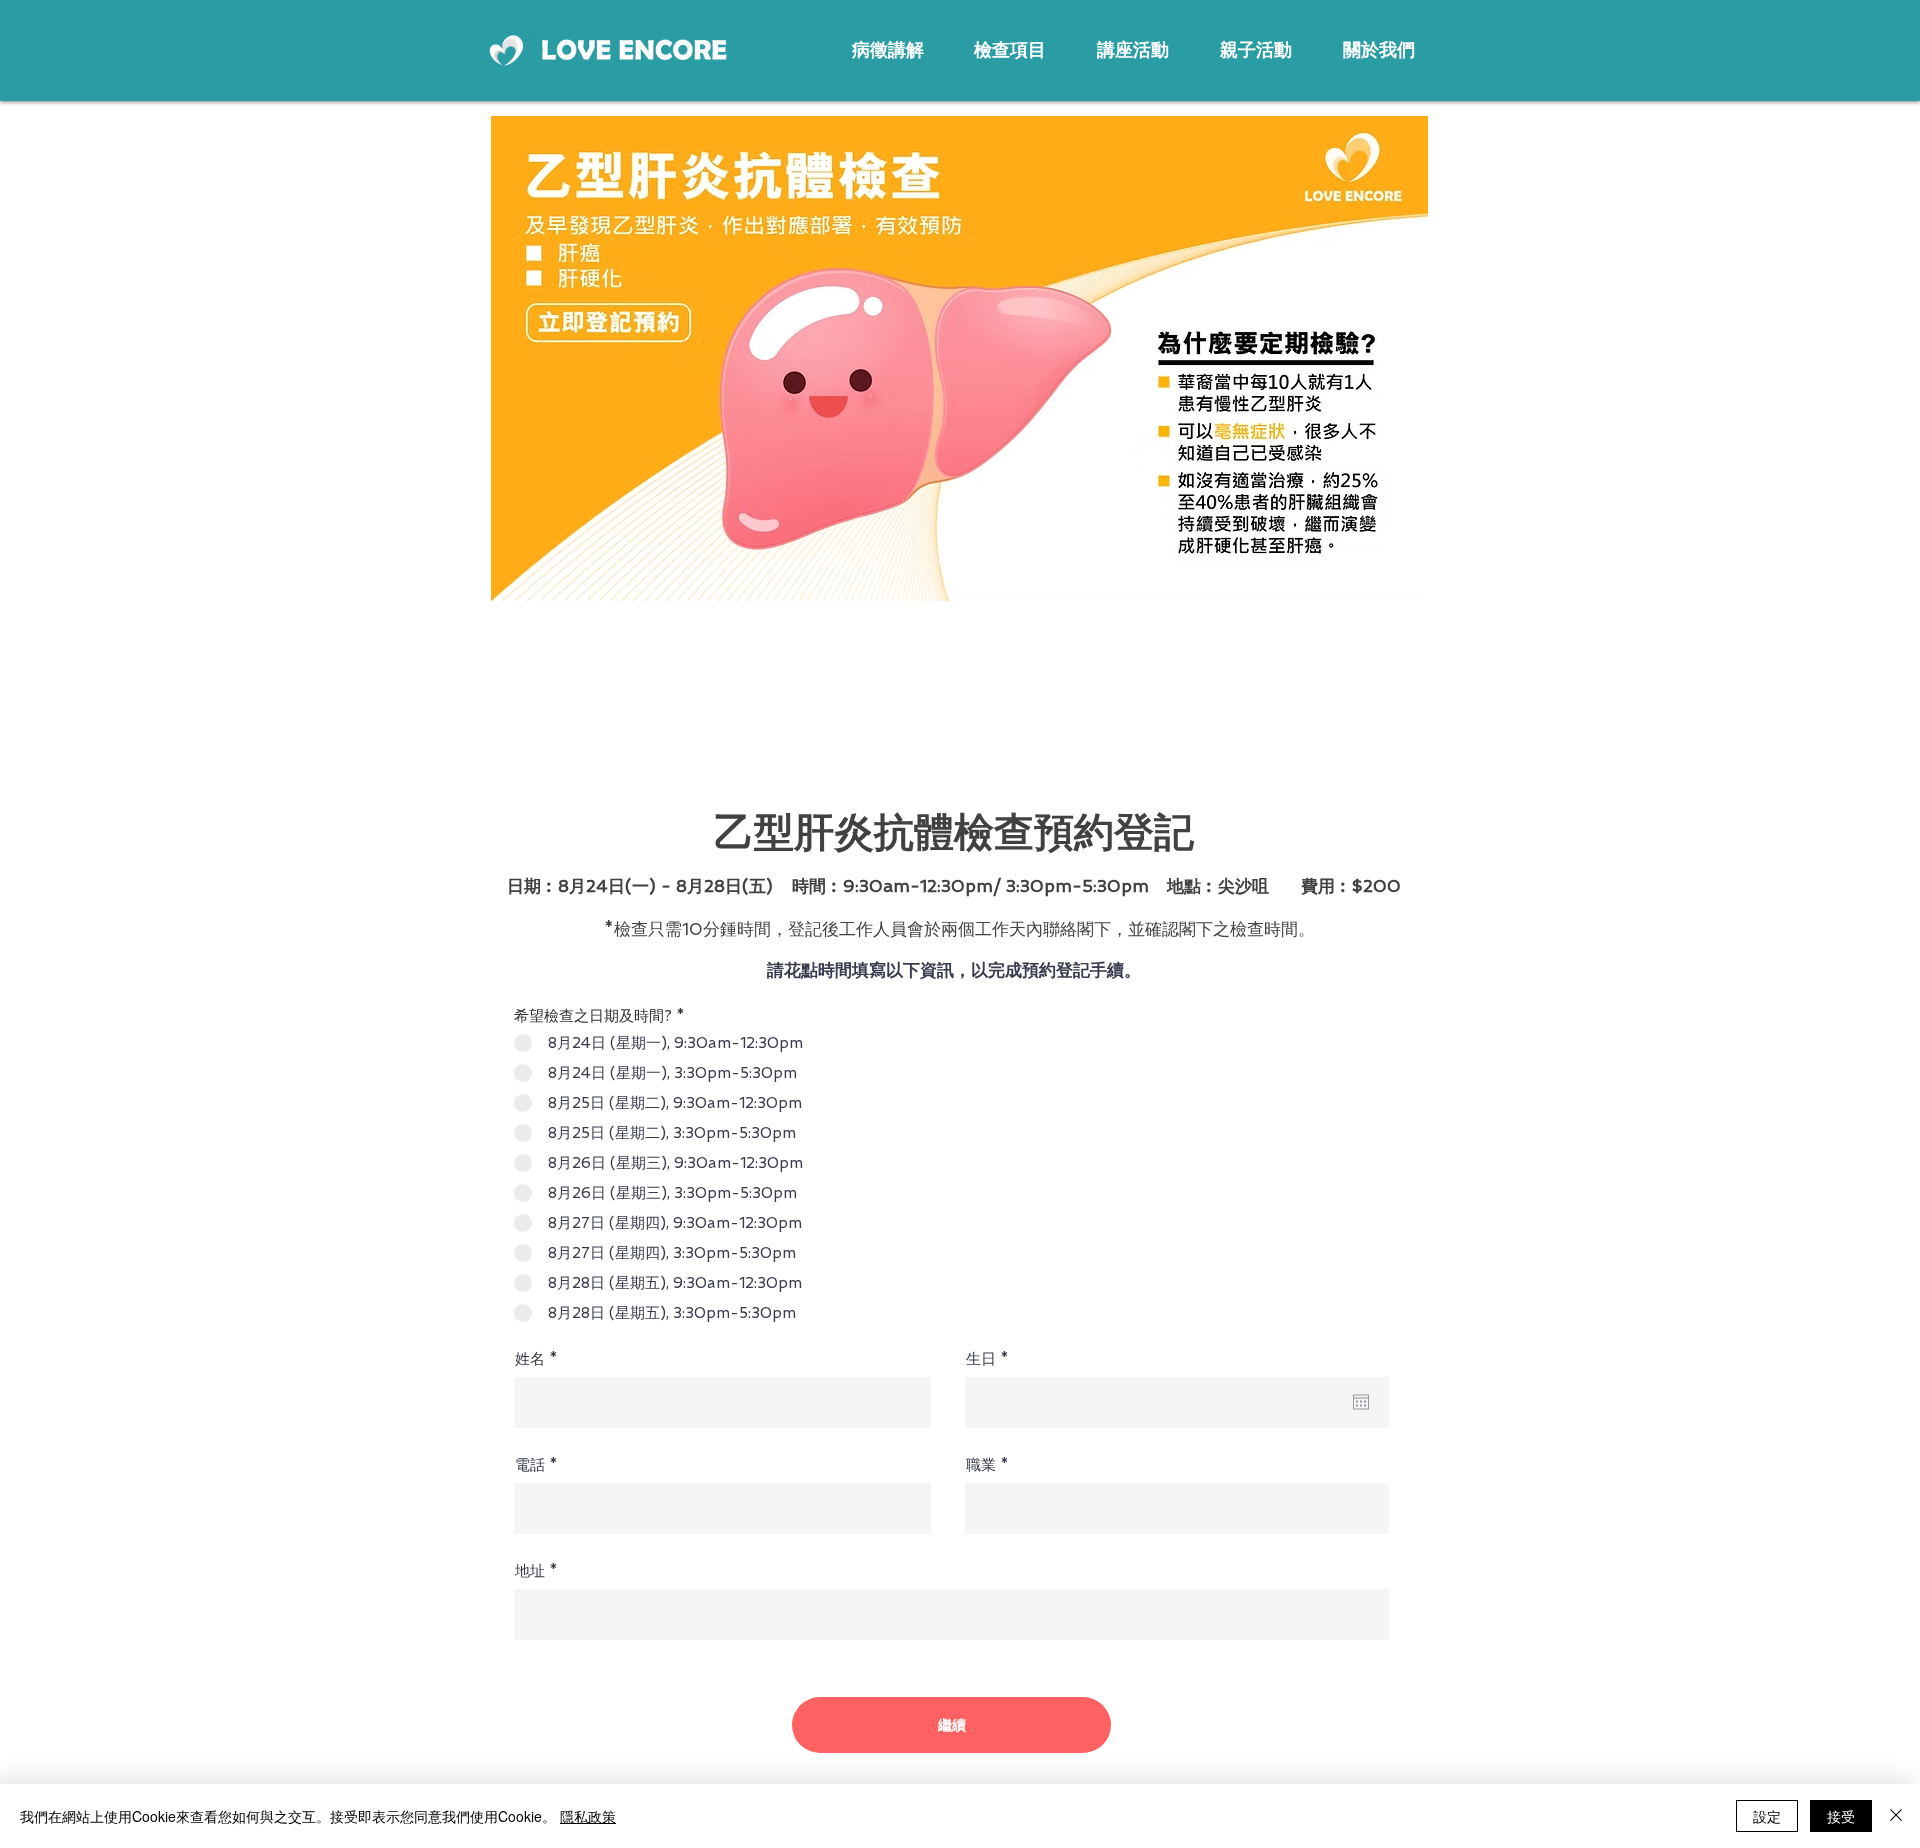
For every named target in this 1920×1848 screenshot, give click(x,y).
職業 (981, 1465)
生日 (991, 1359)
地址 (530, 1571)
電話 (530, 1465)
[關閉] (1896, 1816)
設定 (1767, 1816)
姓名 (530, 1359)
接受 (1841, 1816)
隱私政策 (588, 1816)
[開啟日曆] (1361, 1402)
